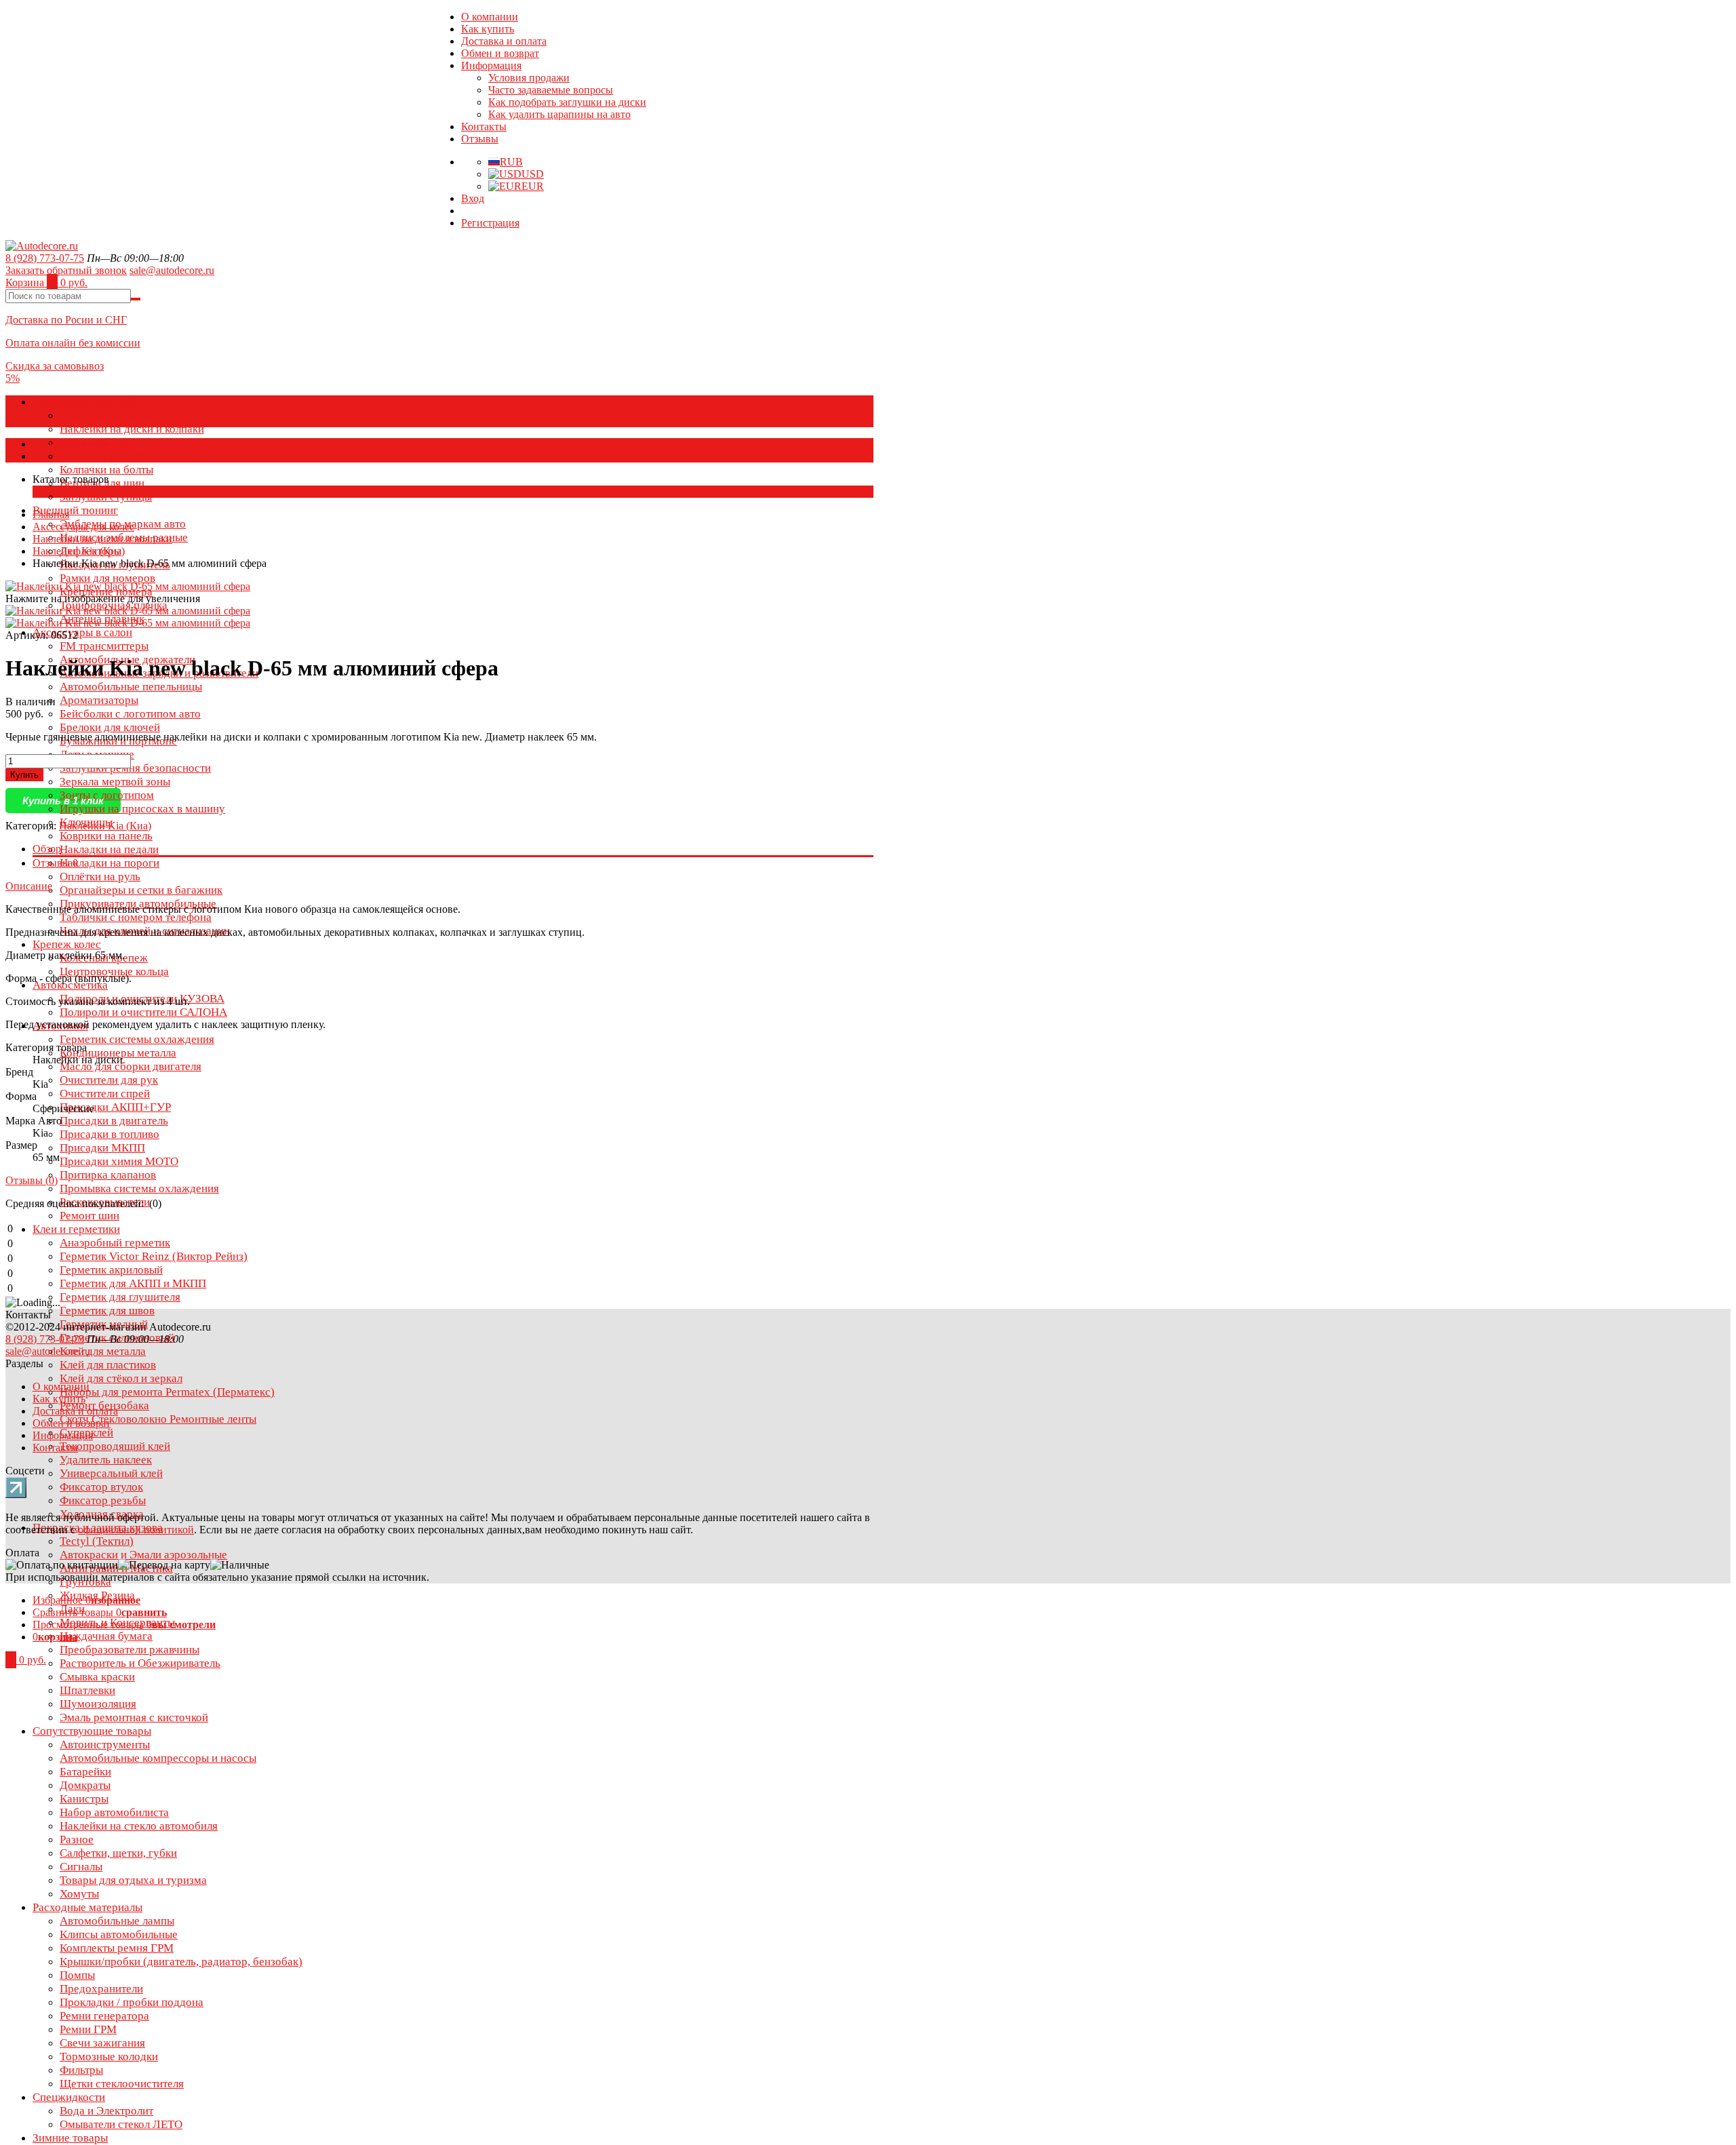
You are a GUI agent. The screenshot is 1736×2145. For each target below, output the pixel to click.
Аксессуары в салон (82, 632)
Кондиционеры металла (118, 1053)
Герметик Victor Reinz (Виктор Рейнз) (154, 1256)
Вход (473, 198)
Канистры (84, 1799)
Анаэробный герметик (115, 1243)
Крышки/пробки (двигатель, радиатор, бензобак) (181, 1962)
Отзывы (480, 139)
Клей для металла (103, 1351)
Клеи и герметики (76, 1229)
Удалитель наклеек (106, 1460)
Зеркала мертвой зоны (115, 782)
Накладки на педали (109, 849)
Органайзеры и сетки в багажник (141, 890)
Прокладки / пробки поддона (132, 2002)
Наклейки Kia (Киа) (79, 551)
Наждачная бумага (106, 1636)
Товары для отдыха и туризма (133, 1880)
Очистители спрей (105, 1094)
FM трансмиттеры (104, 646)
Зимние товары (70, 2138)
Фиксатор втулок (101, 1487)
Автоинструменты (105, 1745)
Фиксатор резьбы (103, 1500)
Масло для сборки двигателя (131, 1066)
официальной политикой (136, 1530)
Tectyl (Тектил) (97, 1541)
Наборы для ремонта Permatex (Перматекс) (167, 1392)
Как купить (488, 29)
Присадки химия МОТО (119, 1161)
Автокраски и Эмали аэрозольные (143, 1555)
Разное (77, 1839)
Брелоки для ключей (110, 727)
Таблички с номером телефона (136, 917)
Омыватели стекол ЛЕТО (121, 2124)
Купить (24, 775)
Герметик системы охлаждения (137, 1039)
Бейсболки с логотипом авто (130, 714)
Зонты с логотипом (107, 795)
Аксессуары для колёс (87, 402)
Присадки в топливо (110, 1134)
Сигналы (81, 1867)
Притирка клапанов (108, 1175)
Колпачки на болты (106, 470)
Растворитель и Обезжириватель (140, 1663)
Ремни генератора (104, 2016)
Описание (29, 886)
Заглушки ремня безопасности (135, 768)
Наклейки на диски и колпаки (132, 429)
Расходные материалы (87, 1907)
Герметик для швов (107, 1311)
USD (533, 174)
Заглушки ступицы (106, 497)
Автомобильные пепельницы (131, 687)
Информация (491, 65)
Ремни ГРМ (88, 2029)
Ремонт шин (90, 1216)
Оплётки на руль (100, 877)
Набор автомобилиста (114, 1812)
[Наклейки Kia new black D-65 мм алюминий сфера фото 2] (128, 623)
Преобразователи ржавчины (130, 1650)
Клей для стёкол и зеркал (121, 1378)
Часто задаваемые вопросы (551, 90)
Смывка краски (97, 1677)
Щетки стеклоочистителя (122, 2084)
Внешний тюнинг (75, 510)
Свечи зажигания (102, 2043)
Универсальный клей (111, 1473)
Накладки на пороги (110, 863)
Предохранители (101, 1989)
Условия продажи (529, 78)
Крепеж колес (67, 944)
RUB (511, 162)
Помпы (77, 1975)
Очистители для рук (109, 1080)
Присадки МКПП (102, 1148)
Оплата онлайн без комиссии (73, 343)
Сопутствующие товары (92, 1731)
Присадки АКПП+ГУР (115, 1107)
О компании (490, 17)
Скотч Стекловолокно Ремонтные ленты (158, 1419)
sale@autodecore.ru (172, 270)
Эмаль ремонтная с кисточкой (134, 1717)
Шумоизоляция (98, 1704)
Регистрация (490, 223)
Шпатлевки (87, 1690)
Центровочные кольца (114, 971)
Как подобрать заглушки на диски (567, 102)
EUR (533, 186)
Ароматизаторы (99, 700)
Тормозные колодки (109, 2057)
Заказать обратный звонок (66, 270)
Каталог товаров (71, 444)
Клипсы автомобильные (119, 1934)
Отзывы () (32, 1180)
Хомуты (79, 1894)
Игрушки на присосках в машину (142, 809)
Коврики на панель (106, 836)
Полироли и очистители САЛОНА (143, 1012)
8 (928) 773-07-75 (45, 258)
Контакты (484, 126)
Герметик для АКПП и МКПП (133, 1283)
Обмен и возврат (500, 53)
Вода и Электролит (106, 2111)
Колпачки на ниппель (112, 456)
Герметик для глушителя (120, 1297)
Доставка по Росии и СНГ (66, 320)
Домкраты (85, 1785)
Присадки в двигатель (114, 1121)
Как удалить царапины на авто (559, 114)
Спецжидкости (69, 2097)
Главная (51, 514)
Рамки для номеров (107, 578)
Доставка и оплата (504, 41)
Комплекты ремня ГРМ (117, 1948)
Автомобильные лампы (117, 1921)
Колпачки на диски (106, 415)
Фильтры (81, 2070)
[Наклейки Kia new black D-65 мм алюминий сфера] (128, 611)
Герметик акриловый (111, 1270)
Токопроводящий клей (115, 1446)
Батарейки (85, 1772)
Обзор (47, 849)
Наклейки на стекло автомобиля (139, 1826)
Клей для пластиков (108, 1365)
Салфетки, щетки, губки (118, 1853)
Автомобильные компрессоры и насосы (158, 1758)
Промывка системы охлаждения (139, 1188)
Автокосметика (70, 985)
